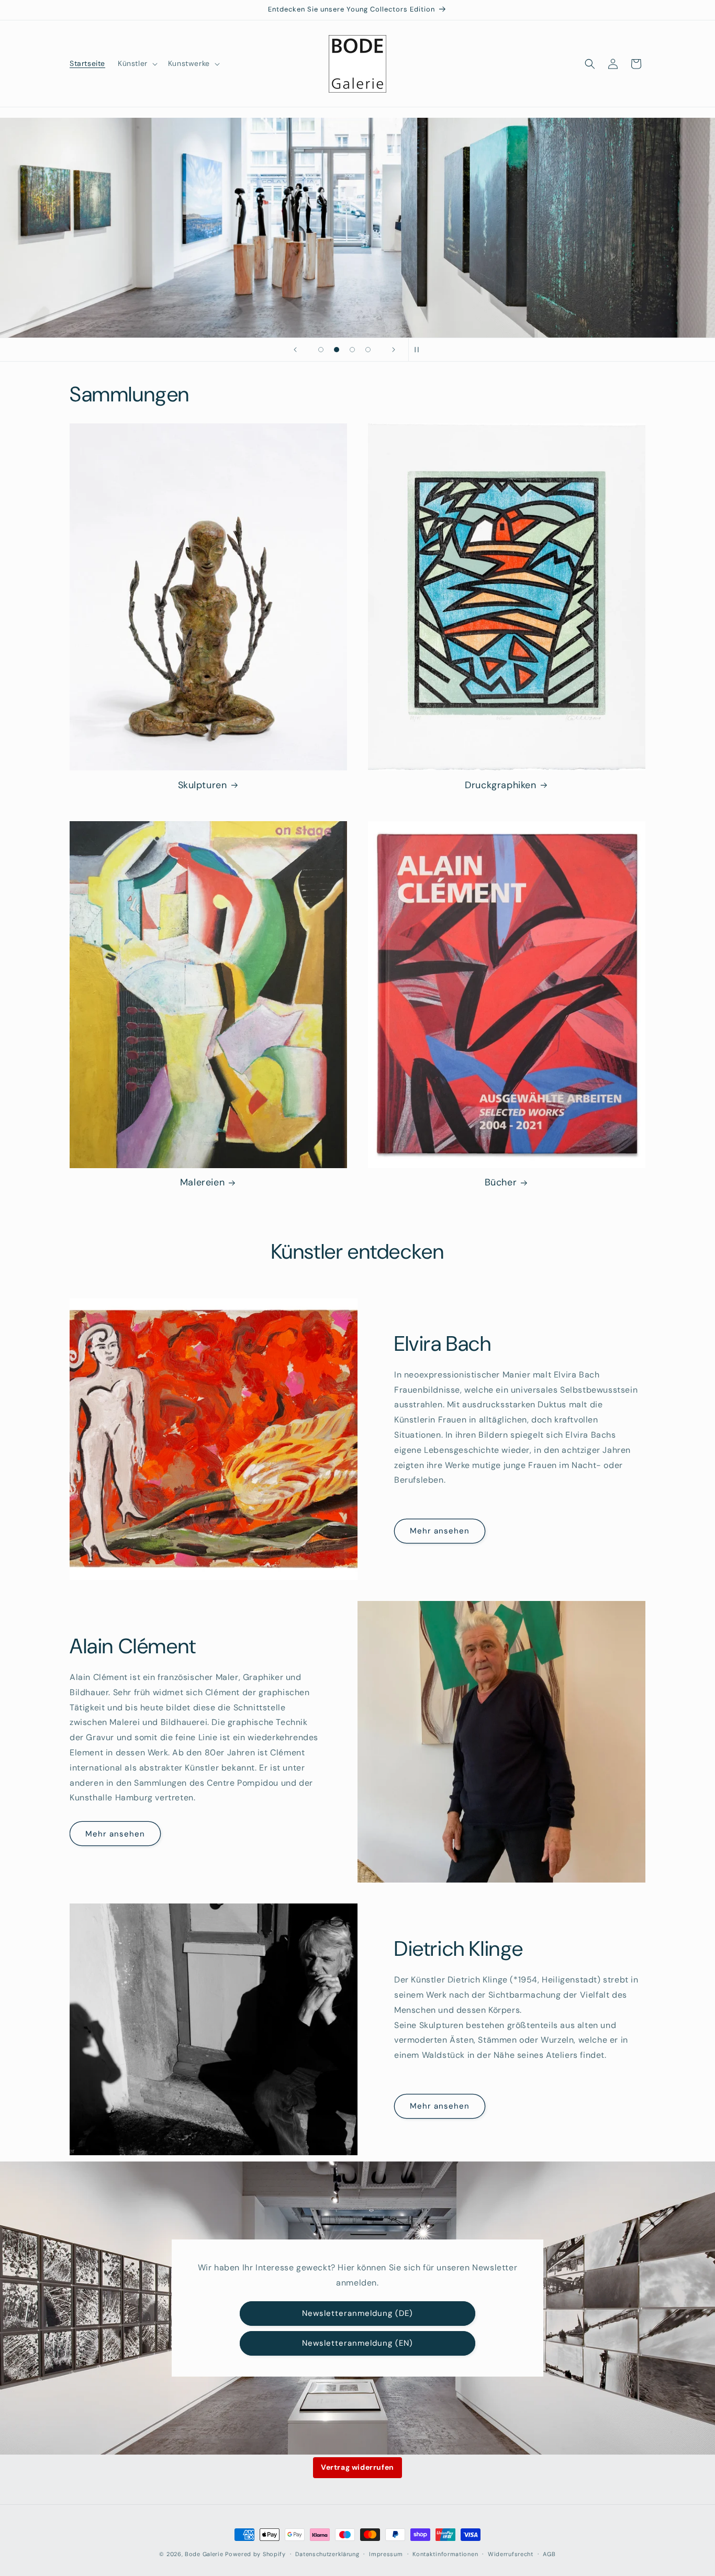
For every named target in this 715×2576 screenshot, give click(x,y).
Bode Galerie (204, 2554)
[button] (137, 63)
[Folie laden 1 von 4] (321, 350)
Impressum (386, 2554)
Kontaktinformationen (445, 2554)
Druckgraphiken (500, 785)
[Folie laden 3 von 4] (352, 350)
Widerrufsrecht (511, 2554)
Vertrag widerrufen (357, 2467)
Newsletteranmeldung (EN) (357, 2343)
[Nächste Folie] (394, 350)
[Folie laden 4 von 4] (368, 350)
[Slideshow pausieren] (420, 350)
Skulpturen (203, 785)
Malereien (202, 1183)
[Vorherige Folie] (295, 350)
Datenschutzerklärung (327, 2554)
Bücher (501, 1183)
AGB (549, 2554)
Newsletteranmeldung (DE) (357, 2313)
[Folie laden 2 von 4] (337, 350)
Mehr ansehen (440, 1531)
